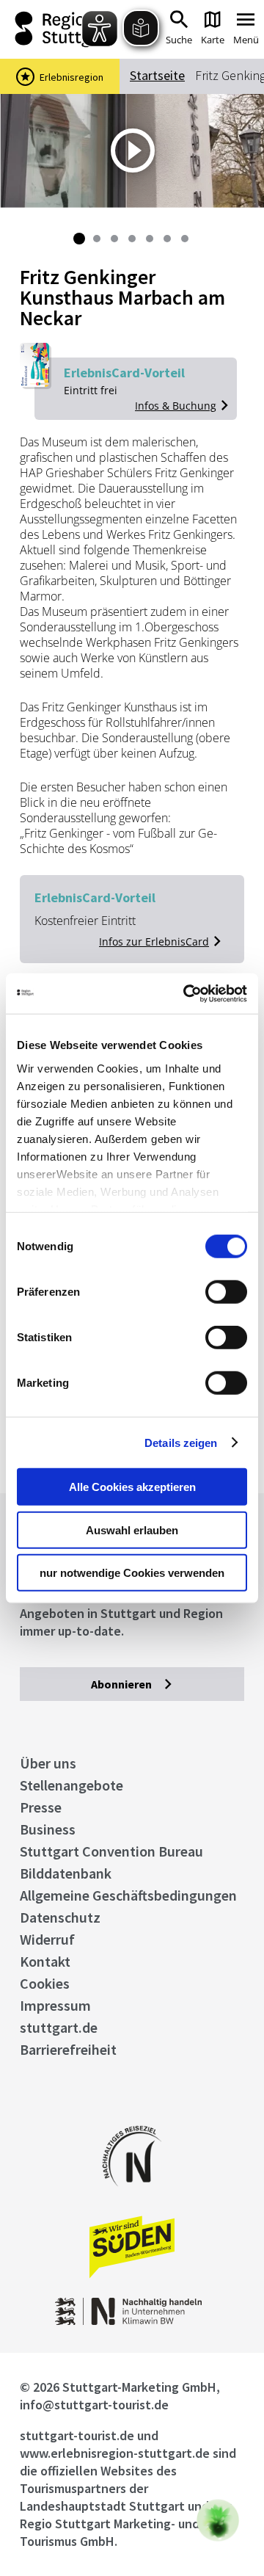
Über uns (48, 1763)
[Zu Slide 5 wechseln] (150, 239)
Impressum (55, 2005)
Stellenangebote (71, 1785)
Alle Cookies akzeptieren (132, 1487)
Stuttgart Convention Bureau (111, 1851)
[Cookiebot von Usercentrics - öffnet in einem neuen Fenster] (186, 993)
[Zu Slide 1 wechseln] (79, 239)
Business (48, 1829)
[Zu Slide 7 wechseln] (185, 239)
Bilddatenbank (66, 1873)
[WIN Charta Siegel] (132, 2321)
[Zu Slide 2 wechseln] (97, 239)
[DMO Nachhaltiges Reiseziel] (132, 2196)
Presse (41, 1807)
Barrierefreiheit (68, 2049)
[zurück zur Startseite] (58, 29)
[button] (218, 2520)
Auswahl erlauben (132, 1530)
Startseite (157, 75)
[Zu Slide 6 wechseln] (167, 239)
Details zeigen (181, 1442)
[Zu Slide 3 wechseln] (114, 239)
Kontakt (45, 1961)
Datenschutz (60, 1917)
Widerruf (47, 1939)
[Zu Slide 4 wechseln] (132, 239)
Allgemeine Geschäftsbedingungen (128, 1895)
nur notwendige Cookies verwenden (132, 1573)
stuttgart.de (59, 2027)
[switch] (226, 1292)
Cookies (45, 1983)
